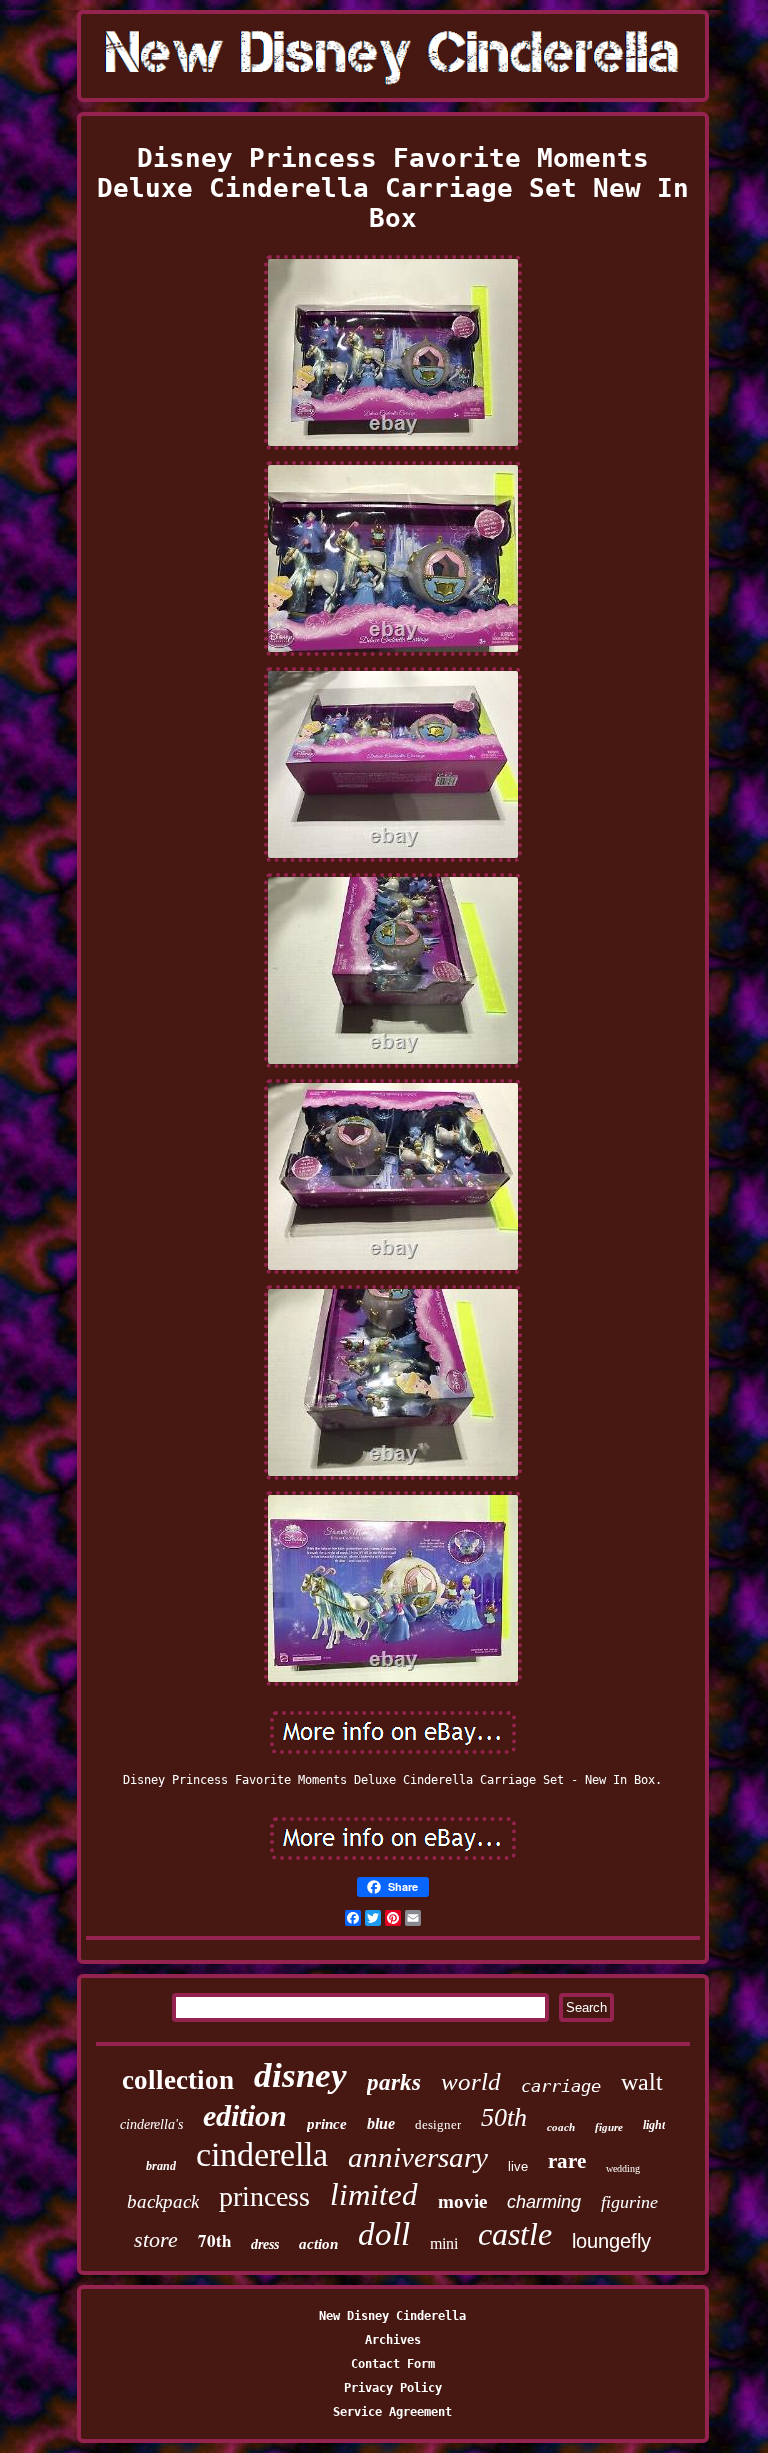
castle (515, 2234)
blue (381, 2123)
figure (609, 2127)
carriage (561, 2086)
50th (504, 2117)
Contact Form (393, 2364)
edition (245, 2115)
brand (161, 2166)
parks (394, 2082)
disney (300, 2075)
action (318, 2244)
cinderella (262, 2154)
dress (265, 2244)
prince (327, 2124)
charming (544, 2202)
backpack (163, 2201)
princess (264, 2196)
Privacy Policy (393, 2388)
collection (178, 2080)
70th (214, 2240)
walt (642, 2082)
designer (438, 2124)
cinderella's (151, 2124)
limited (374, 2194)
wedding (623, 2168)
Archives (393, 2340)
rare (567, 2161)
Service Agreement (392, 2412)
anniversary (418, 2157)
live (518, 2166)
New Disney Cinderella (392, 2316)
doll (384, 2234)
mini (444, 2243)
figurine (629, 2202)
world (471, 2081)
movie (462, 2201)
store (156, 2239)
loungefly (611, 2241)
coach (561, 2127)
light (654, 2125)
